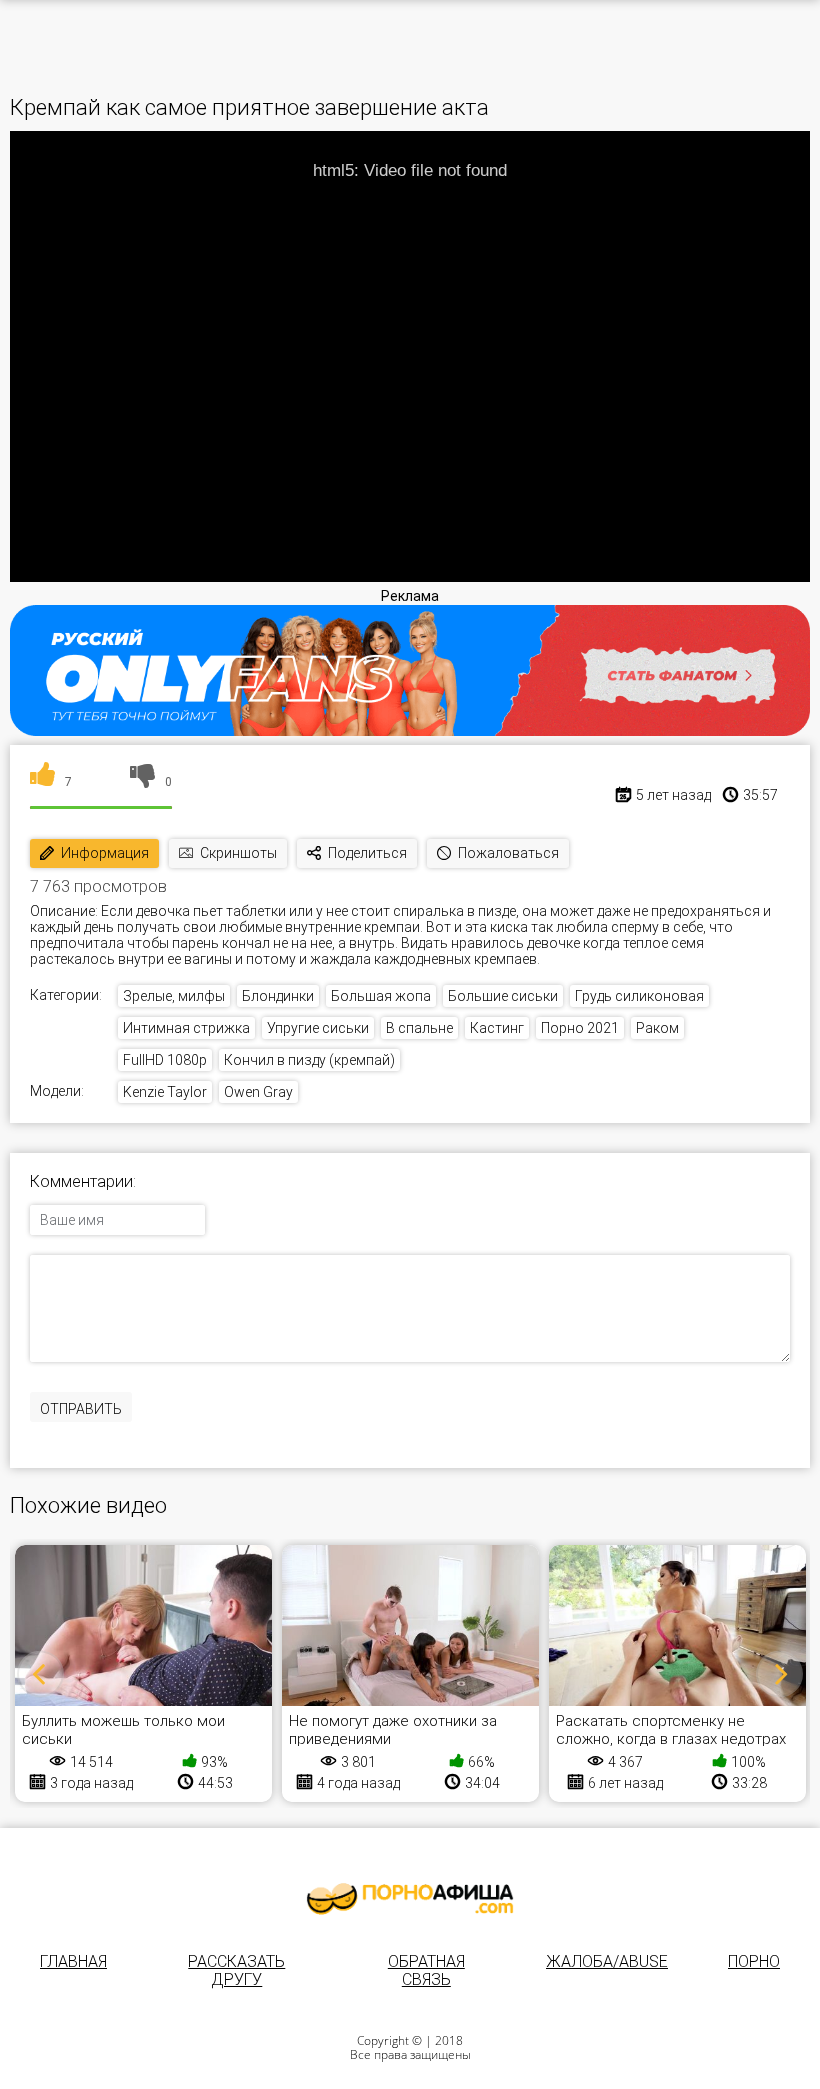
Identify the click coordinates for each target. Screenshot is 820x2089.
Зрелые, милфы (174, 996)
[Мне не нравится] (142, 782)
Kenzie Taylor (165, 1092)
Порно (754, 1961)
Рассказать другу (236, 1970)
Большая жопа (381, 996)
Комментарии (81, 1182)
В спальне (419, 1028)
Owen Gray (258, 1092)
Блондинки (278, 996)
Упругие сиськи (318, 1028)
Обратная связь (426, 1970)
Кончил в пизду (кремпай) (309, 1060)
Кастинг (497, 1028)
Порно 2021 (580, 1028)
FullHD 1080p (165, 1060)
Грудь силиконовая (639, 996)
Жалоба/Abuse (607, 1961)
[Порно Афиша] (410, 1899)
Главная (73, 1961)
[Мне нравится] (42, 782)
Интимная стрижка (186, 1028)
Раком (657, 1028)
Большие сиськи (503, 996)
